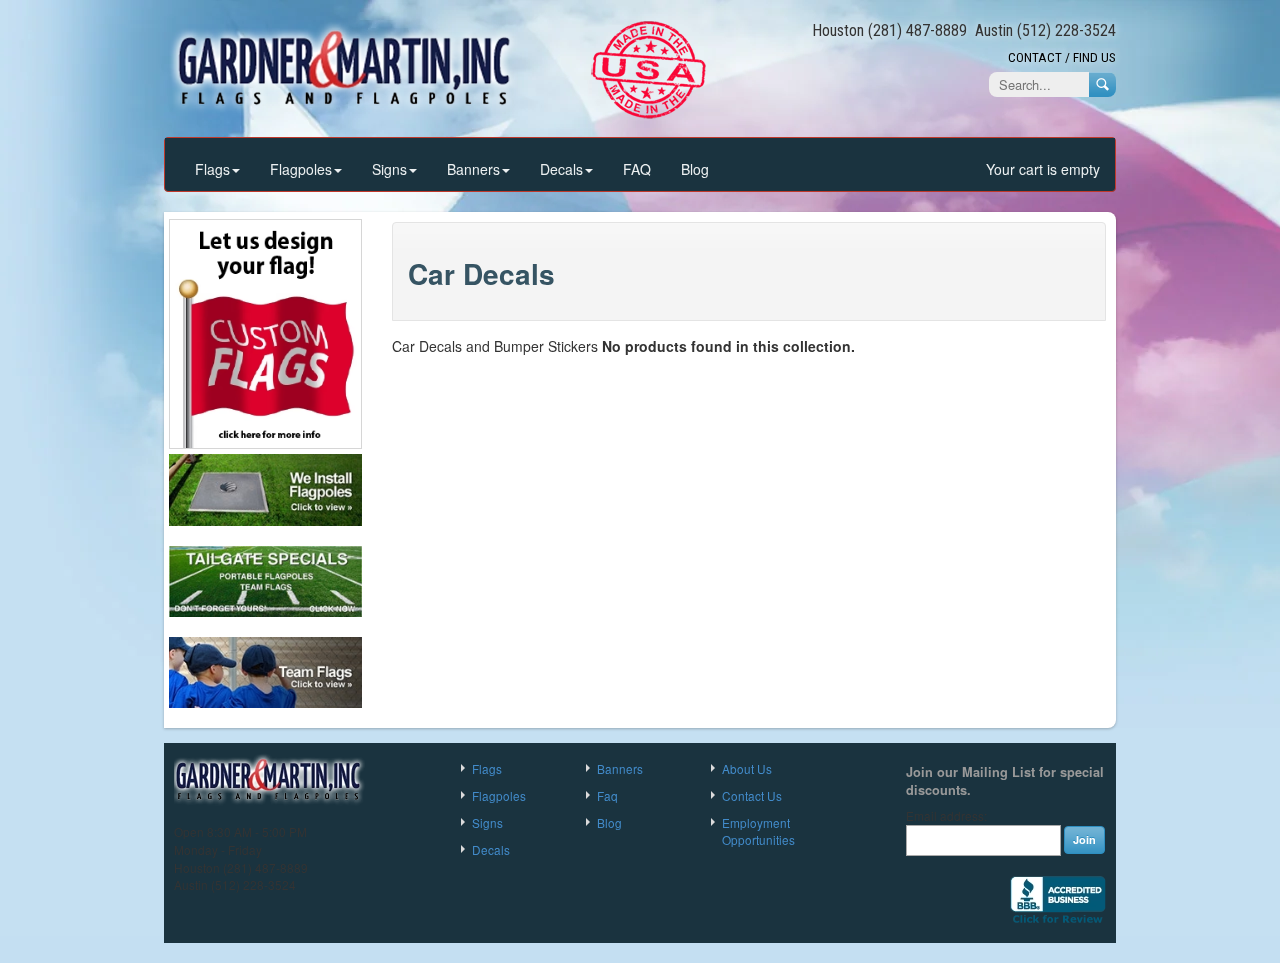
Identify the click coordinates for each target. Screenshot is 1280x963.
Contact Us (752, 795)
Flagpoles (301, 169)
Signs (389, 169)
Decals (561, 169)
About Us (747, 768)
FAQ (637, 169)
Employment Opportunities (758, 831)
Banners (473, 169)
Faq (607, 795)
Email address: (946, 816)
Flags (212, 169)
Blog (695, 169)
